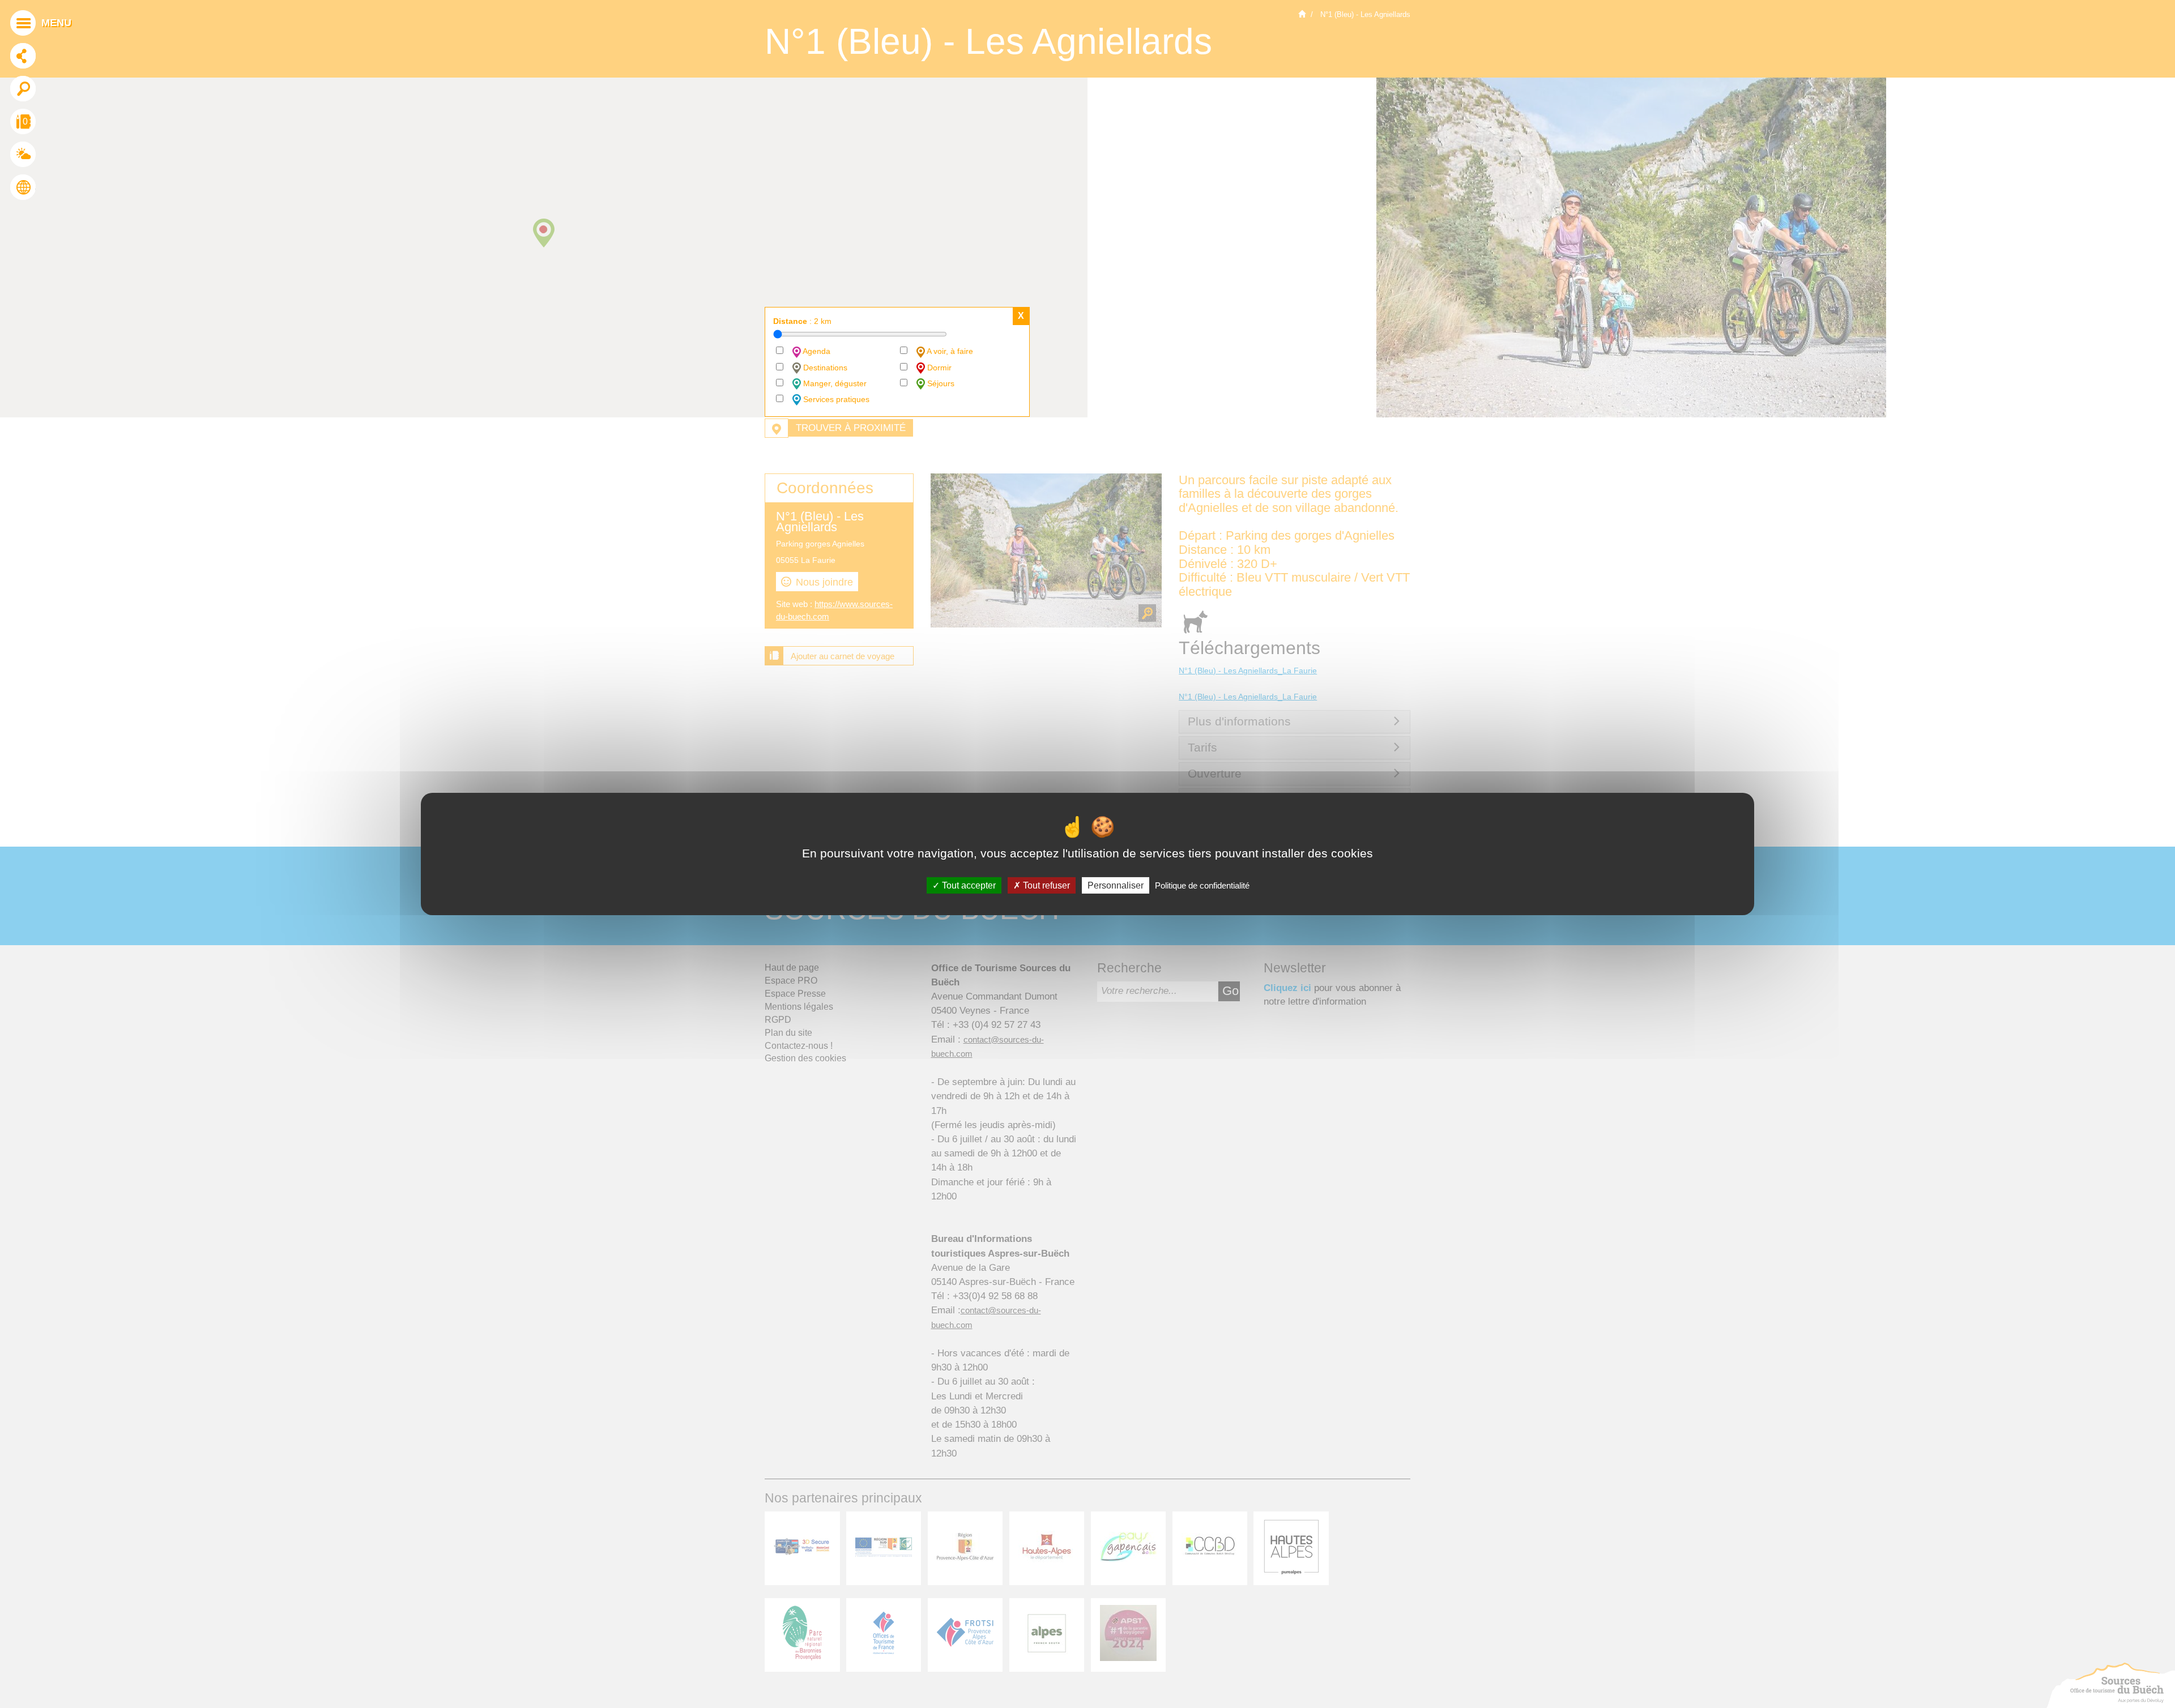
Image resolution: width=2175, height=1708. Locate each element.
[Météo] (23, 156)
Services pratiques (835, 399)
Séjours (940, 383)
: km (802, 321)
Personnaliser (1116, 885)
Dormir (938, 368)
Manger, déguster (834, 383)
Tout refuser (1045, 885)
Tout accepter (968, 885)
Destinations (824, 368)
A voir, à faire (949, 351)
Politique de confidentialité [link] (1202, 885)
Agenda (816, 351)
